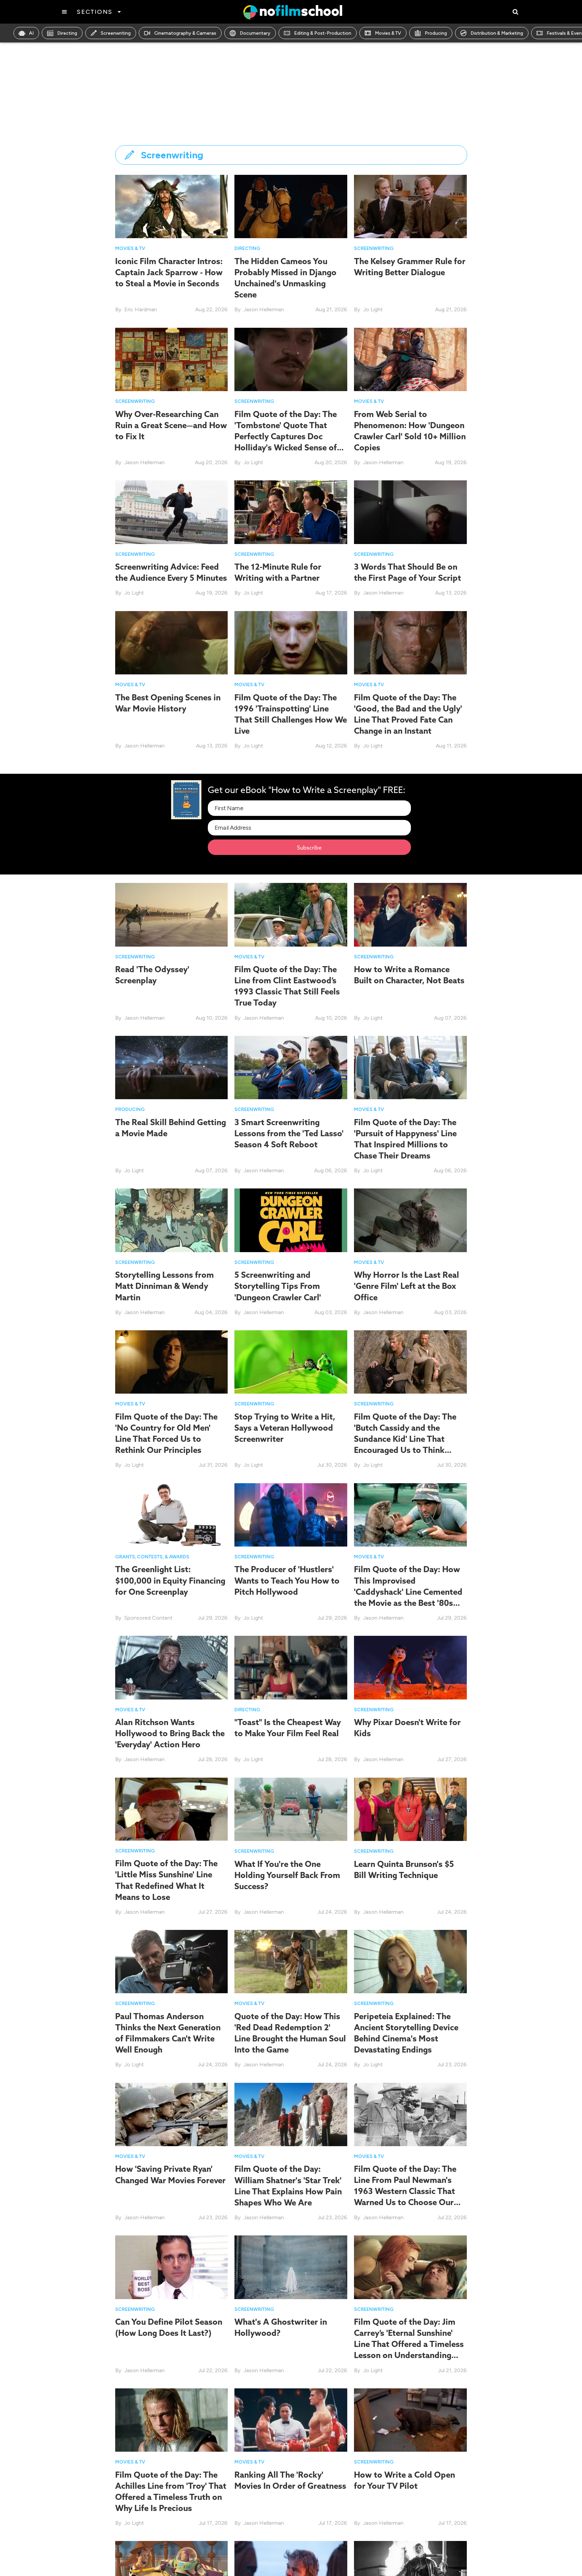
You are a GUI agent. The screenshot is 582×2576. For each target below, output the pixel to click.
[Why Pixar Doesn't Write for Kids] (410, 1667)
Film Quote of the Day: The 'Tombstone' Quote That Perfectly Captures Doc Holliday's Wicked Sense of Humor (286, 436)
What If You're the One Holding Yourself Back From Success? (287, 1875)
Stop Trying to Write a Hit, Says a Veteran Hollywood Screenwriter (285, 1428)
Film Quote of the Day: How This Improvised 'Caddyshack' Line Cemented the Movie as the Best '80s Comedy (408, 1592)
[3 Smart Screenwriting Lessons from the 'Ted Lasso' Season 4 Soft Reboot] (291, 1067)
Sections (94, 12)
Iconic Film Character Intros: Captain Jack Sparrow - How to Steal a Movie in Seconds (169, 272)
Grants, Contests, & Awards (152, 1557)
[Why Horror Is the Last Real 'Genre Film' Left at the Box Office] (410, 1220)
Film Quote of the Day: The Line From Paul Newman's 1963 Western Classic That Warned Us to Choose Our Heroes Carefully (405, 2191)
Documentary (255, 33)
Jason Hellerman (264, 309)
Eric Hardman (141, 309)
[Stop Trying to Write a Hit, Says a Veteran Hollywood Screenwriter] (291, 1361)
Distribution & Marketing (497, 33)
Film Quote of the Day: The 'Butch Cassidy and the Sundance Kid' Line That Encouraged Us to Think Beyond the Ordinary (405, 1439)
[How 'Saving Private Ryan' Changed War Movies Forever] (172, 2114)
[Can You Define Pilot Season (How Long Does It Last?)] (172, 2267)
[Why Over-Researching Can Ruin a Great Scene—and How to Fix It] (172, 359)
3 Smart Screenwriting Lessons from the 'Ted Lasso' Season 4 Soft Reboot (289, 1133)
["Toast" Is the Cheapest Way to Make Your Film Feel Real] (291, 1667)
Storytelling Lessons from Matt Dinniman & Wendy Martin (165, 1286)
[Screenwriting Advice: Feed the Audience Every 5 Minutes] (172, 512)
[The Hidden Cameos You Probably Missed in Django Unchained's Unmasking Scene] (291, 206)
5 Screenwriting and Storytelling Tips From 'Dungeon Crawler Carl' (278, 1286)
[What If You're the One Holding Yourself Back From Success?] (291, 1809)
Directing (67, 33)
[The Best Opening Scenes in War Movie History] (172, 642)
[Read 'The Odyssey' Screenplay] (172, 914)
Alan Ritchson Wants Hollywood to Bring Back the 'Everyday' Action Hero (170, 1733)
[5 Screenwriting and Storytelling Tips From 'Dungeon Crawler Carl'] (291, 1220)
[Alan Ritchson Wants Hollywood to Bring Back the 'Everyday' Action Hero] (172, 1667)
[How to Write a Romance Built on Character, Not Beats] (410, 914)
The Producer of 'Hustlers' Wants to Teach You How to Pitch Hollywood (287, 1580)
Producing (436, 33)
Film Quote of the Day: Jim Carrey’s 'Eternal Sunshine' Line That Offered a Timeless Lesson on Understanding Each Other (409, 2344)
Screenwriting (116, 33)
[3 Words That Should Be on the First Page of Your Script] (410, 512)
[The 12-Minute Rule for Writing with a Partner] (291, 512)
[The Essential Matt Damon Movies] (291, 2572)
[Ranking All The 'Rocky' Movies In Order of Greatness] (291, 2420)
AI (31, 33)
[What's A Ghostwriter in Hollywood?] (291, 2267)
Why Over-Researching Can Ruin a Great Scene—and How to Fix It (171, 425)
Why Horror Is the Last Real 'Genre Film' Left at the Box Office (407, 1286)
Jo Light (373, 309)
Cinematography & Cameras (185, 33)
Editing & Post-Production (323, 33)
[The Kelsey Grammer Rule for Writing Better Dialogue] (410, 206)
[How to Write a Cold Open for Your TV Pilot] (410, 2420)
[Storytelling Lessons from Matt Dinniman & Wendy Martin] (172, 1220)
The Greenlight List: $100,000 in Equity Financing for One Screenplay (170, 1580)
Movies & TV (388, 33)
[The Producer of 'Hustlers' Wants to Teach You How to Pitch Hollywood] (291, 1514)
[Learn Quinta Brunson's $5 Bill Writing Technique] (410, 1809)
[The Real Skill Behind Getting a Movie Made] (172, 1067)
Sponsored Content (148, 1618)
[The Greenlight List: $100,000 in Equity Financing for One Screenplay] (172, 1514)
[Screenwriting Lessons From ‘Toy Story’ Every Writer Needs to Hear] (172, 2572)
